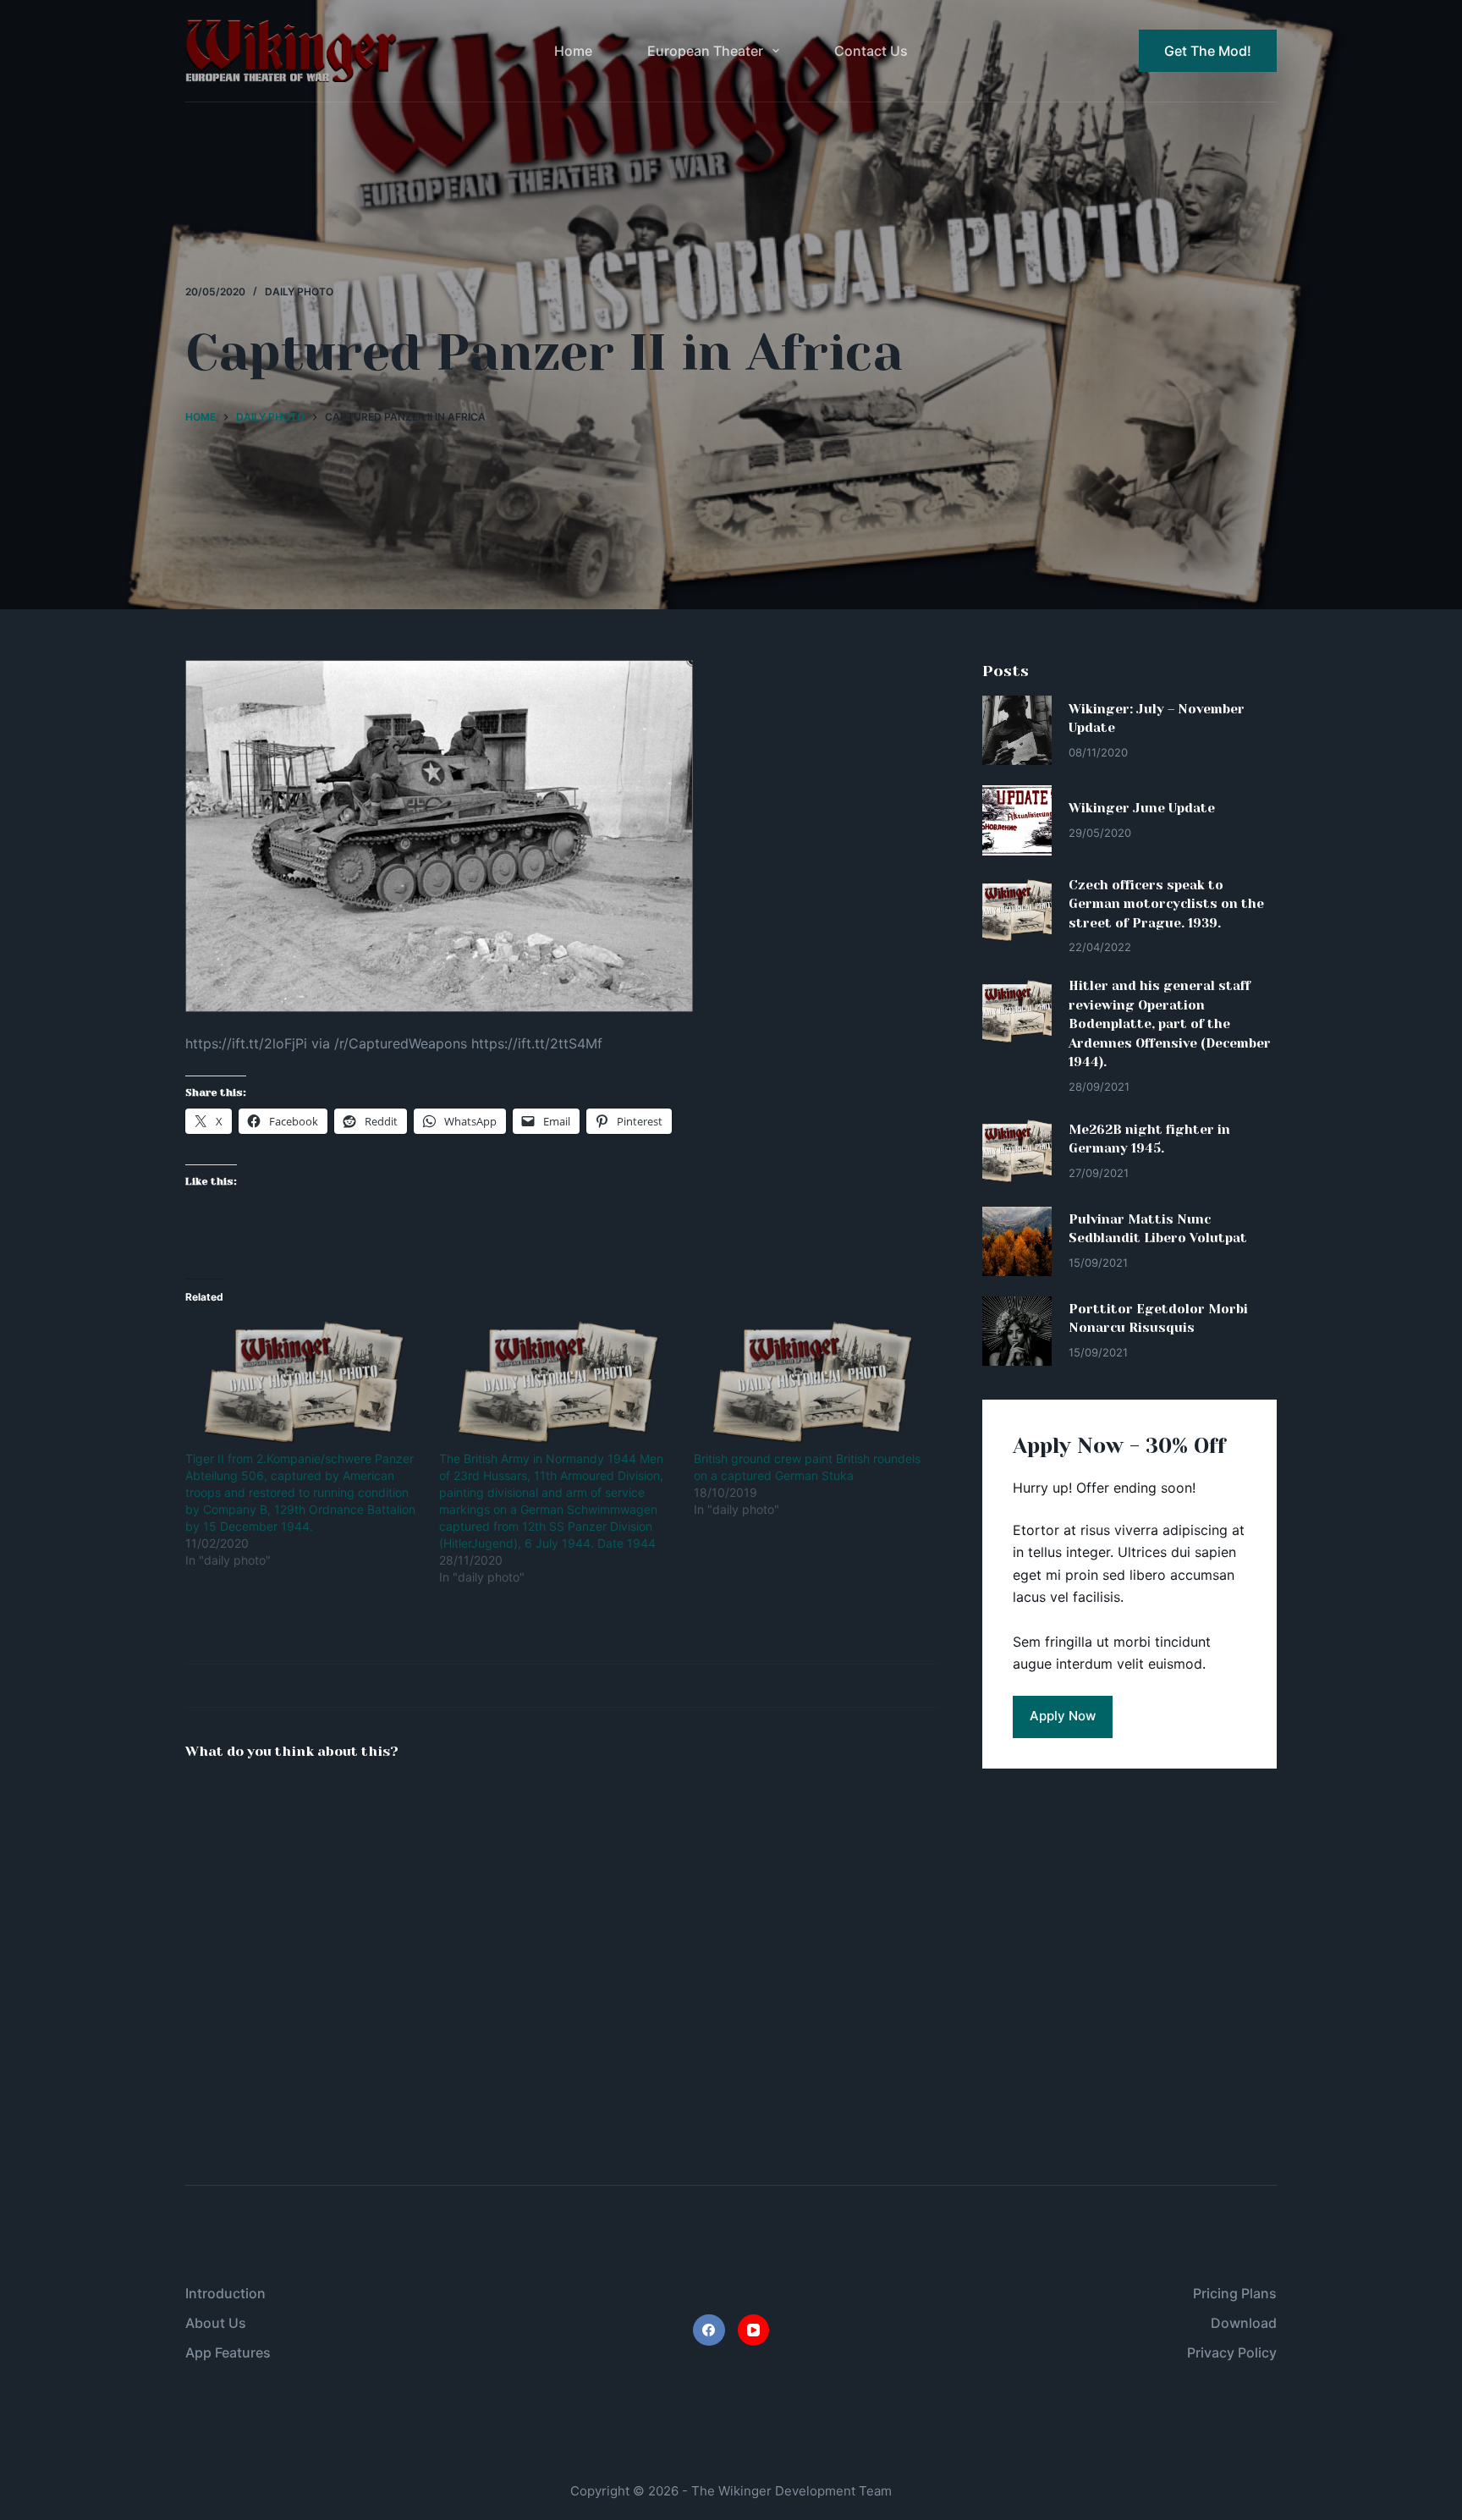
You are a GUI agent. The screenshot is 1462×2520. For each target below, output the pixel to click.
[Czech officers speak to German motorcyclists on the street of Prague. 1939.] (1017, 911)
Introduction (225, 2293)
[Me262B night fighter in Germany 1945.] (1017, 1151)
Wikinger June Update (1142, 808)
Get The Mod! (1208, 51)
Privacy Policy (1232, 2352)
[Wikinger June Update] (1017, 820)
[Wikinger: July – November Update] (1017, 730)
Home (573, 51)
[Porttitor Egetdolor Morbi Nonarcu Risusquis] (1017, 1331)
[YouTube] (754, 2330)
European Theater (705, 51)
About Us (216, 2323)
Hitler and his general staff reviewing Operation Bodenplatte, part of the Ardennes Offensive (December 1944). (1170, 1024)
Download (1244, 2323)
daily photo (299, 292)
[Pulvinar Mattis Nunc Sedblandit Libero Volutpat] (1017, 1241)
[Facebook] (709, 2330)
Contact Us (871, 51)
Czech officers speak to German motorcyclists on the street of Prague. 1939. (1166, 904)
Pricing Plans (1235, 2293)
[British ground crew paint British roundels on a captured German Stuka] (812, 1383)
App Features (228, 2352)
